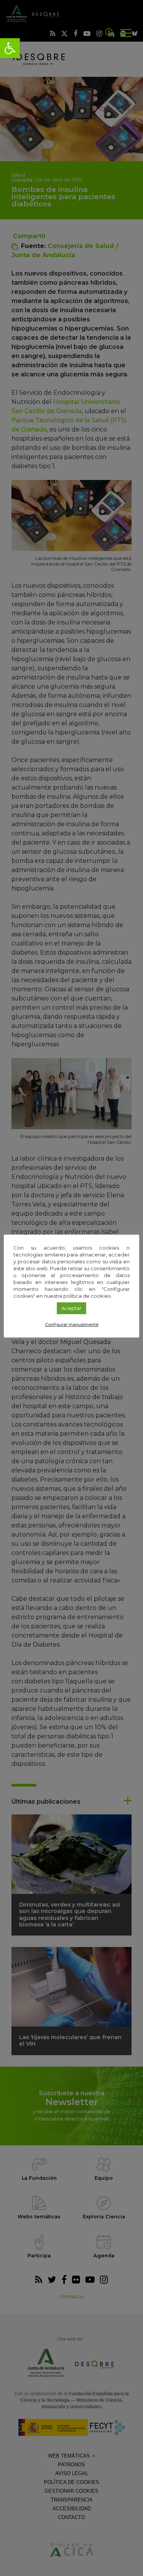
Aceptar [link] (71, 1308)
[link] (10, 48)
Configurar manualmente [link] (72, 1324)
